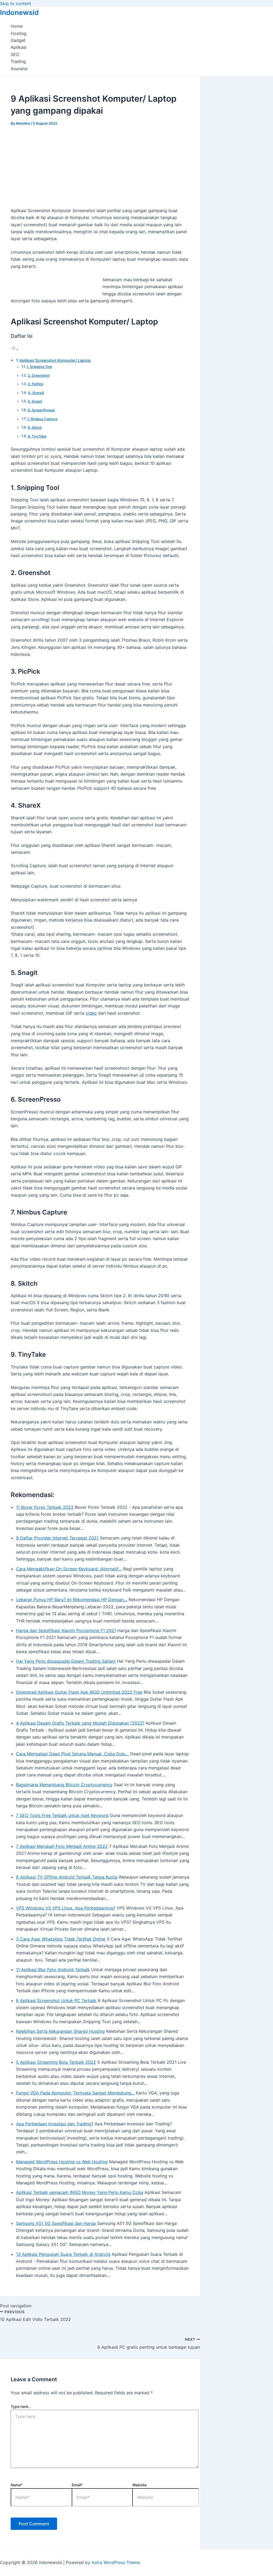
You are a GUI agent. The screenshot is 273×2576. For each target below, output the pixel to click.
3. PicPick (35, 384)
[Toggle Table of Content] (15, 349)
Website (139, 2485)
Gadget (18, 40)
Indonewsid (19, 12)
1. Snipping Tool (39, 367)
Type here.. (21, 2406)
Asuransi (19, 69)
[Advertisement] (100, 165)
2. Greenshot (39, 375)
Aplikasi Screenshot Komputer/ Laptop (55, 360)
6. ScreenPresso (41, 410)
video (91, 1013)
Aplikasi (19, 47)
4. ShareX (36, 393)
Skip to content (16, 3)
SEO (15, 54)
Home (17, 26)
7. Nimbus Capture (42, 419)
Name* (17, 2485)
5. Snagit (35, 401)
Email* (77, 2485)
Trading (18, 61)
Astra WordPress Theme (116, 2562)
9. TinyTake (37, 436)
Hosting (19, 33)
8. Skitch (35, 427)
